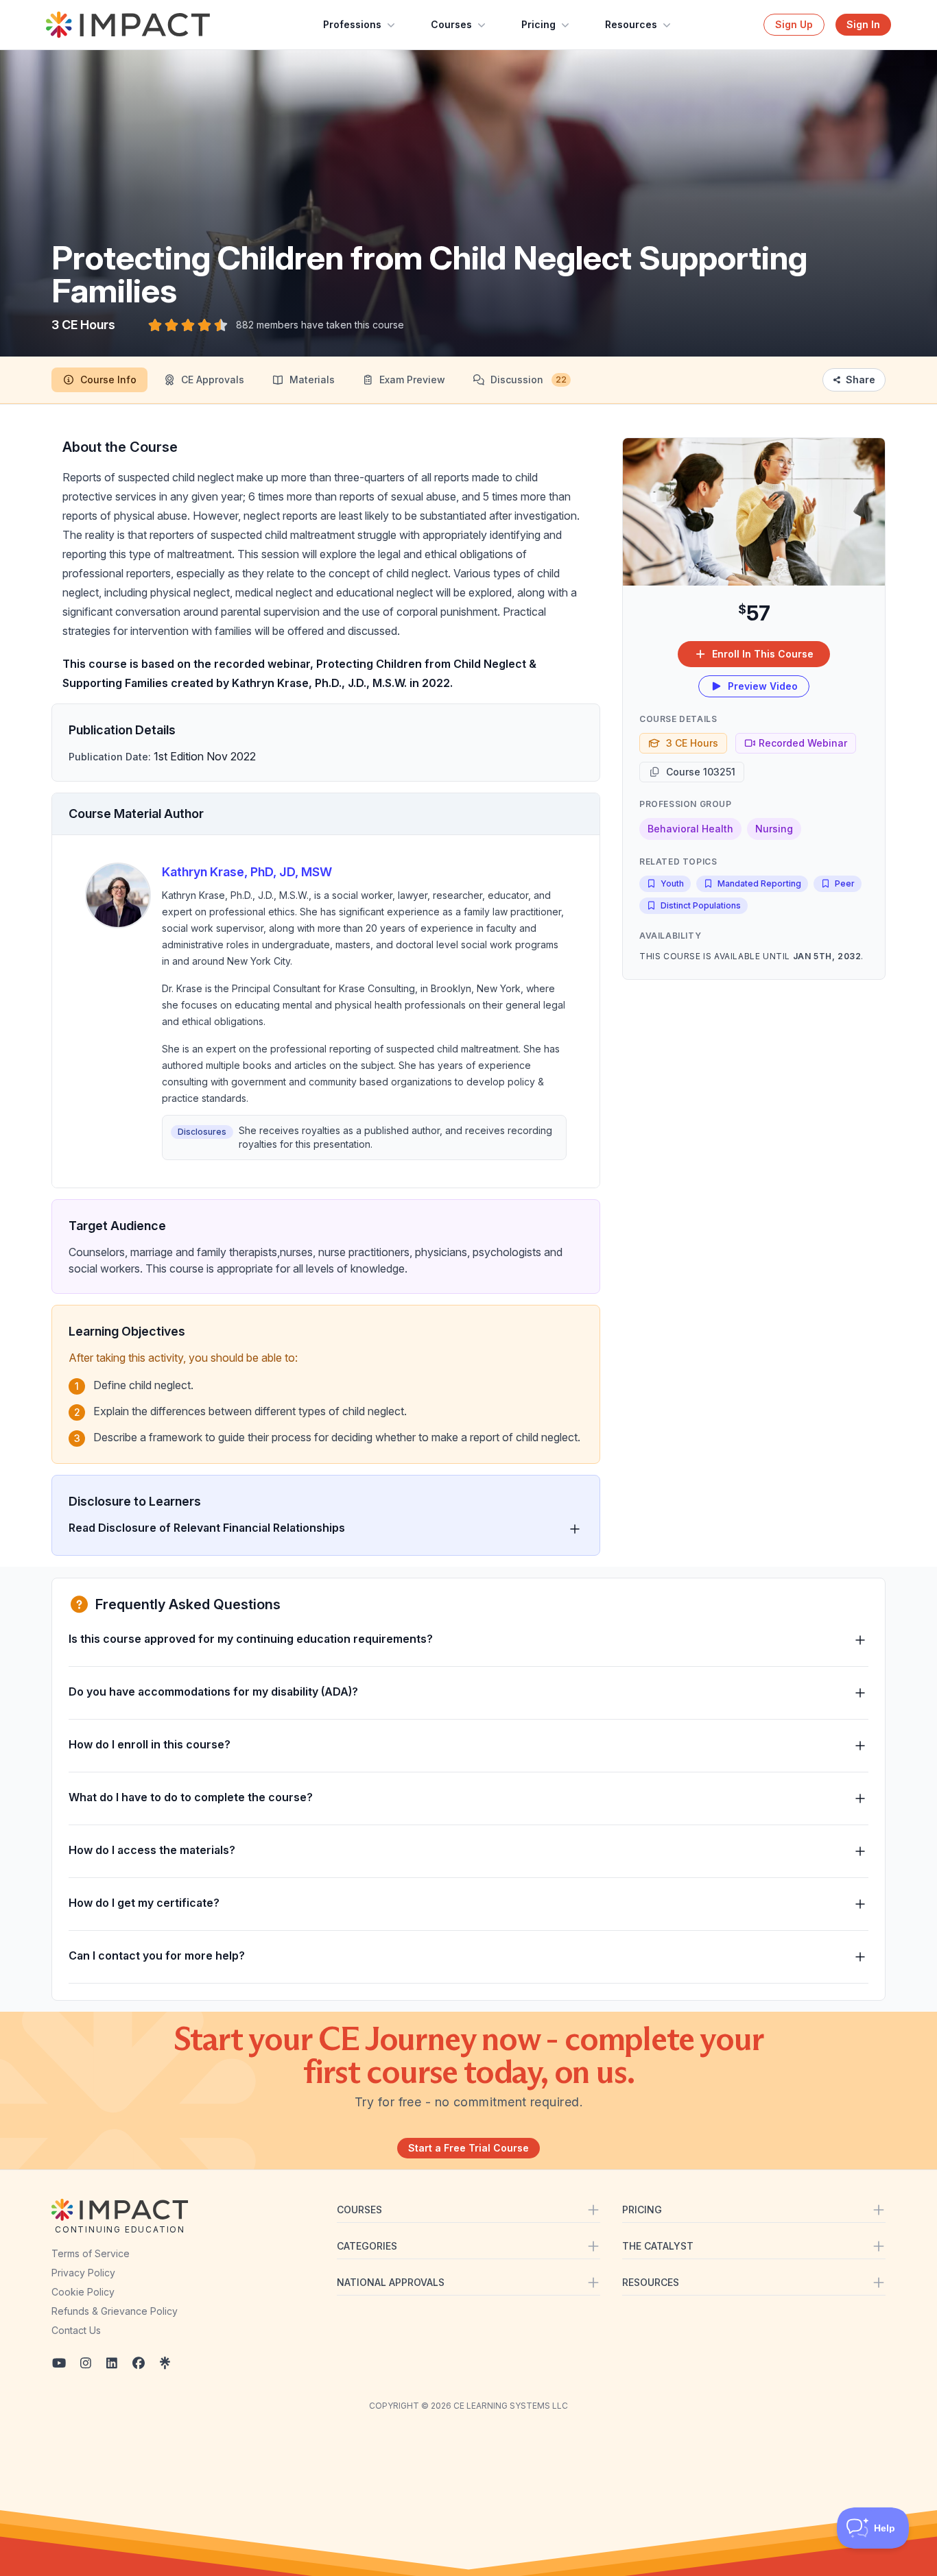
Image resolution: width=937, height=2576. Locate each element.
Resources (631, 24)
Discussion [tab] (529, 380)
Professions (352, 24)
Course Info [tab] (108, 380)
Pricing (538, 24)
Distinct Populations (701, 905)
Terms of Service (91, 2253)
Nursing (774, 829)
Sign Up (794, 24)
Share (861, 380)
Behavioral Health (690, 829)
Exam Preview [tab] (412, 380)
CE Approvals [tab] (213, 380)
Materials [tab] (312, 380)
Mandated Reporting (759, 883)
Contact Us (76, 2330)
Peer (845, 883)
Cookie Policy (83, 2292)
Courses (451, 24)
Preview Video (763, 686)
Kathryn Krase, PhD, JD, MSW (247, 872)
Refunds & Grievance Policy (115, 2311)
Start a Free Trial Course (468, 2148)
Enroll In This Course (763, 654)
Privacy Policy (83, 2273)
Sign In (863, 24)
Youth (672, 883)
